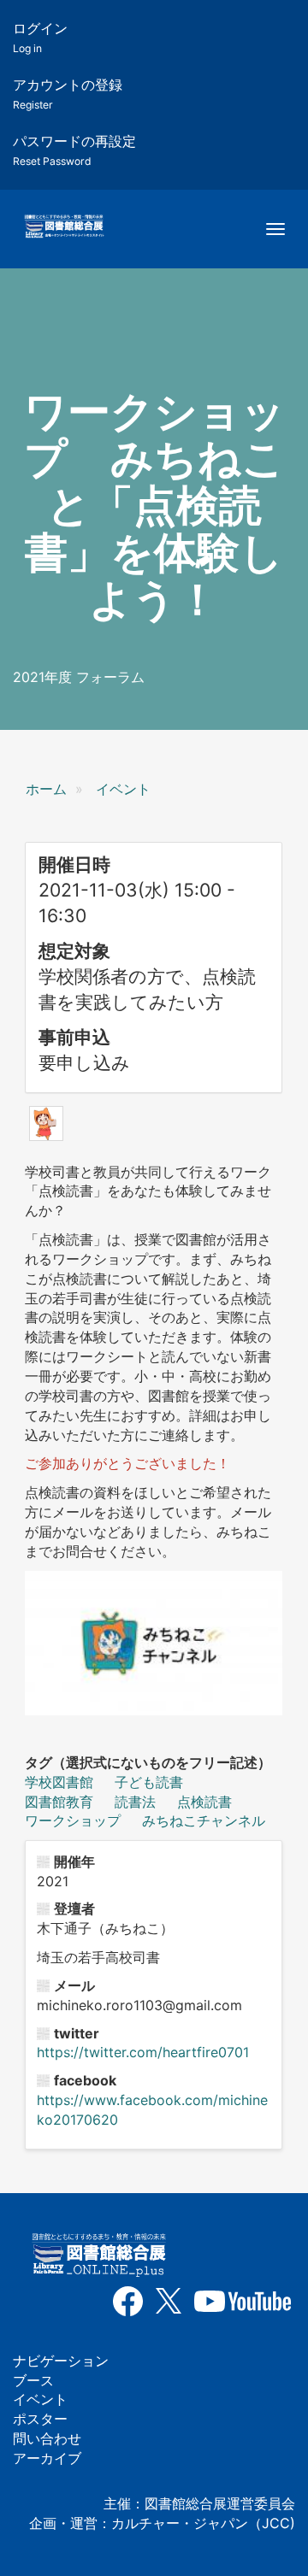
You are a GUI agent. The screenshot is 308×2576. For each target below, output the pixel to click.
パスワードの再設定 (74, 150)
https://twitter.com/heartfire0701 (143, 2052)
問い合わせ (47, 2438)
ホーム (46, 789)
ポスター (40, 2419)
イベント (123, 789)
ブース (33, 2380)
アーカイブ (47, 2458)
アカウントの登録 (68, 94)
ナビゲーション (61, 2361)
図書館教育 (59, 1802)
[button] (46, 1123)
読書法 (135, 1802)
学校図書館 (59, 1782)
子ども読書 (149, 1782)
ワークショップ (73, 1820)
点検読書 (204, 1802)
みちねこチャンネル (204, 1820)
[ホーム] (64, 227)
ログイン (40, 37)
